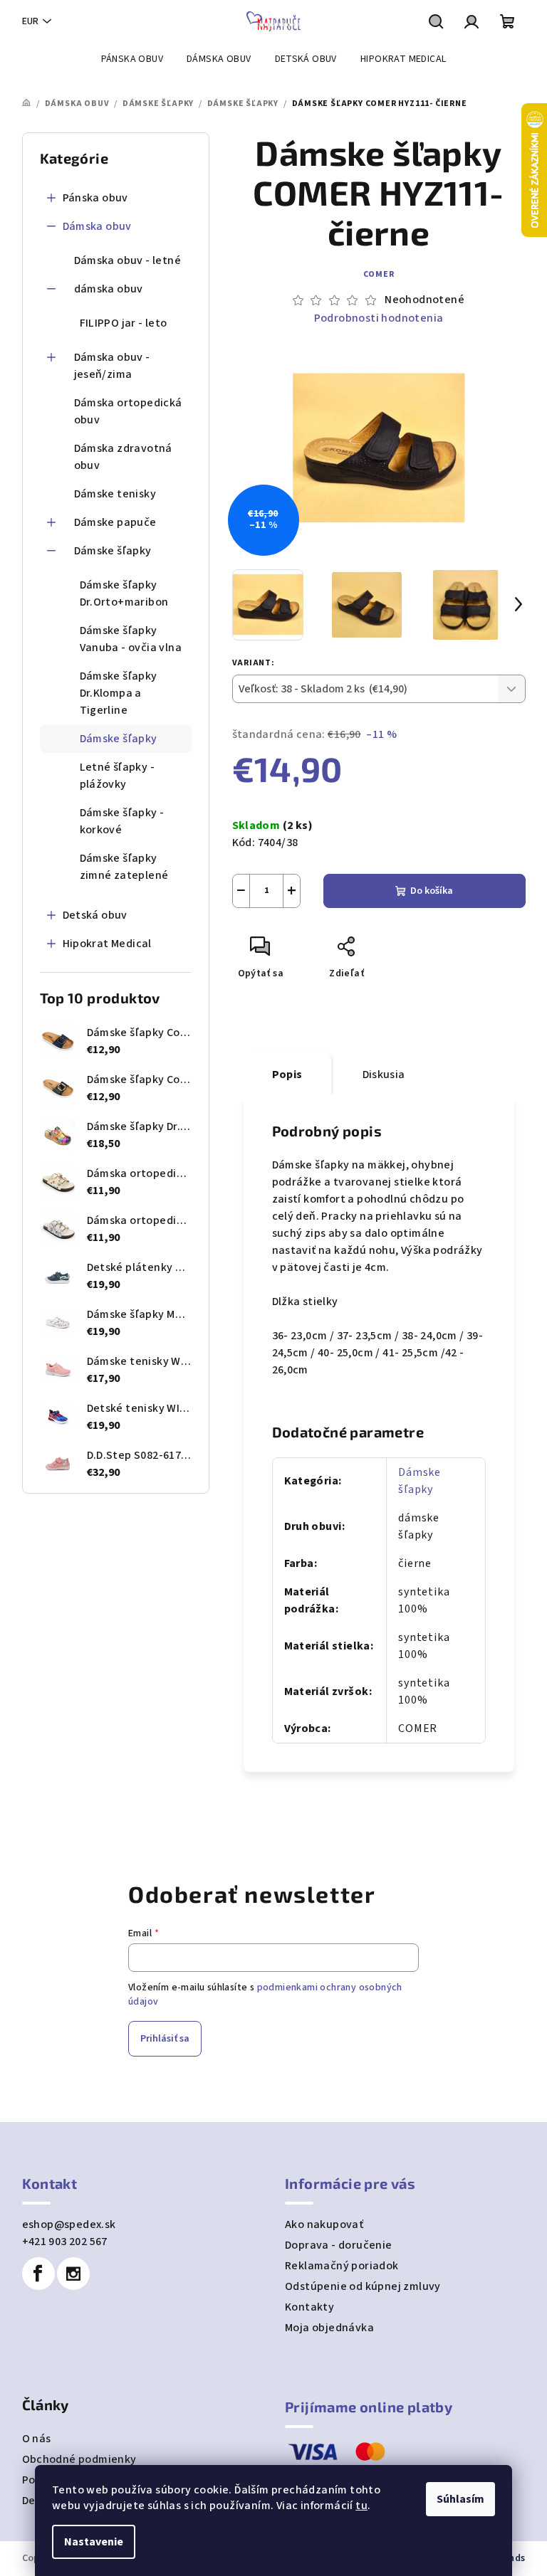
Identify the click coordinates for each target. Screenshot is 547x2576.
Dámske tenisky (115, 494)
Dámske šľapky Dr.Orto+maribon (124, 593)
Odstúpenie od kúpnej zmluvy (363, 2286)
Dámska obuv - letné (128, 260)
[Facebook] (38, 2274)
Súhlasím (460, 2499)
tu (361, 2506)
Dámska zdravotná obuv (123, 457)
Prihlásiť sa (165, 2039)
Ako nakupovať (324, 2224)
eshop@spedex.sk (69, 2224)
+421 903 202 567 (65, 2242)
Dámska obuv (97, 226)
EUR (30, 21)
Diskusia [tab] (384, 1075)
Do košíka (432, 891)
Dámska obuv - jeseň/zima (112, 366)
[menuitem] (132, 59)
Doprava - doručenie (339, 2245)
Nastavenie (94, 2542)
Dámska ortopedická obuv (128, 411)
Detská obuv (95, 915)
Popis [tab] (287, 1075)
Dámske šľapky (113, 551)
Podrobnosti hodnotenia (379, 318)
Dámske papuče (115, 522)
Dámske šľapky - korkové (122, 821)
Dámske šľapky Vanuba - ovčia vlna (131, 639)
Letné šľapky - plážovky (118, 776)
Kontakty (309, 2307)
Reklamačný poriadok (342, 2266)
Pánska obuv (95, 198)
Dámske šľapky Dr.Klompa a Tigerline (119, 693)
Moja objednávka (329, 2328)
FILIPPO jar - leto (124, 323)
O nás (37, 2439)
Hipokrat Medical (107, 944)
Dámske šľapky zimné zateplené (124, 867)
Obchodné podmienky (79, 2459)
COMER (379, 274)
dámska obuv (109, 289)
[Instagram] (73, 2274)
